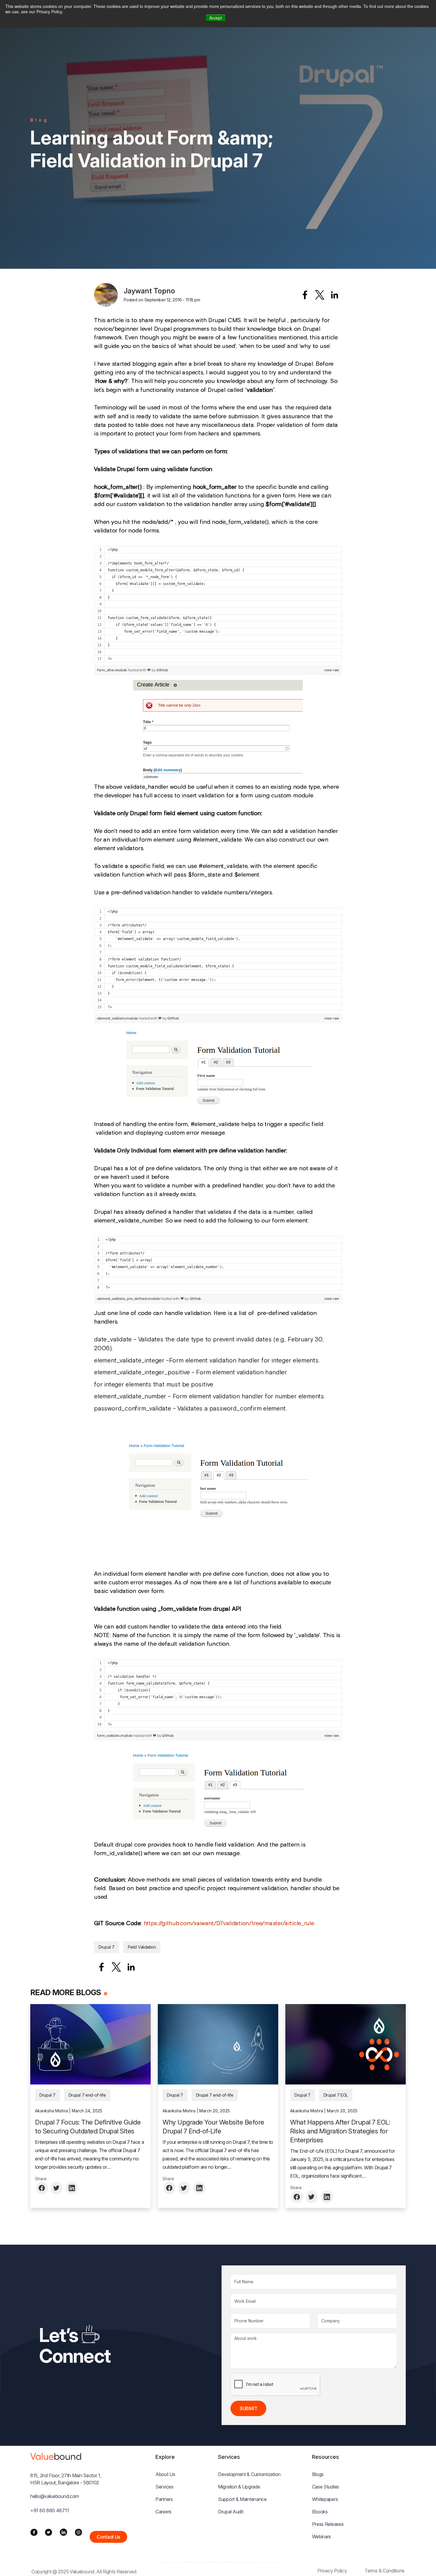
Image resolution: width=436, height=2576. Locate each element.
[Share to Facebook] (305, 295)
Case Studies (326, 2487)
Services (164, 2487)
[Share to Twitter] (57, 2188)
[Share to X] (320, 295)
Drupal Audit (231, 2512)
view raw (332, 670)
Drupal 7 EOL (336, 2095)
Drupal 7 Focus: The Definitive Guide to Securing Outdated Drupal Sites (88, 2127)
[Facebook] (34, 2532)
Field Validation (142, 1947)
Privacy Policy (332, 2571)
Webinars (322, 2537)
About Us (165, 2474)
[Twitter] (48, 2532)
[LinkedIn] (63, 2532)
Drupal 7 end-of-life (87, 2095)
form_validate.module (115, 1735)
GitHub (162, 670)
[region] (218, 604)
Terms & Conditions (385, 2571)
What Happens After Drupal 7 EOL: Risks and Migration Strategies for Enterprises (340, 2131)
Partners (164, 2499)
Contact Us (108, 2537)
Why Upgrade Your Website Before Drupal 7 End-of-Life (213, 2127)
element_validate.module (117, 1018)
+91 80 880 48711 (50, 2510)
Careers (163, 2512)
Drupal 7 (106, 1947)
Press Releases (328, 2524)
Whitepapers (325, 2499)
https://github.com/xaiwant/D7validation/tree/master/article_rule (229, 1923)
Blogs (318, 2474)
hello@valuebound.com (55, 2496)
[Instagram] (78, 2532)
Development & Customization (249, 2474)
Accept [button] (215, 18)
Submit (248, 2408)
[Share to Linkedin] (335, 295)
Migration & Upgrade (239, 2487)
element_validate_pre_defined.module (129, 1299)
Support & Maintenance (242, 2499)
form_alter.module (112, 670)
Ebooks (320, 2512)
